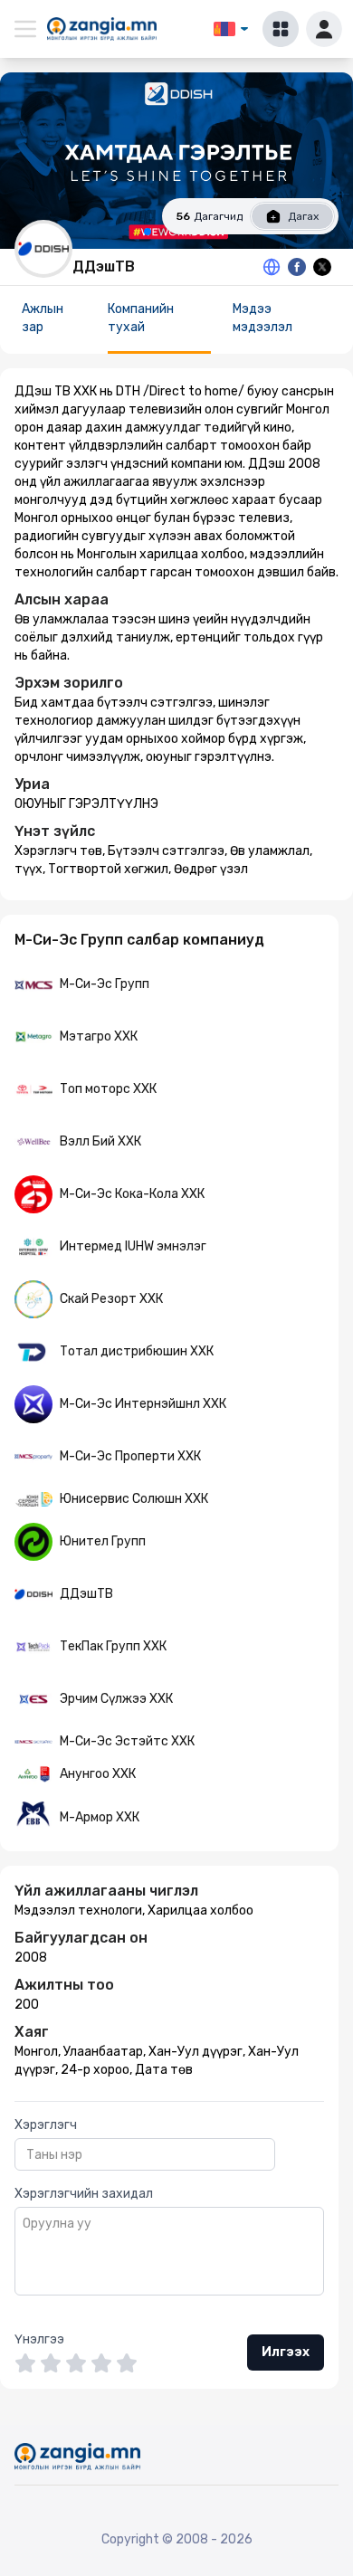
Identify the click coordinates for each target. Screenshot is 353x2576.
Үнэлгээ (39, 2339)
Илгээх (286, 2352)
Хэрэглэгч (46, 2125)
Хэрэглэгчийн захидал (84, 2194)
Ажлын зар (43, 318)
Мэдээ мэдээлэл (262, 318)
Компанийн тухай (141, 318)
